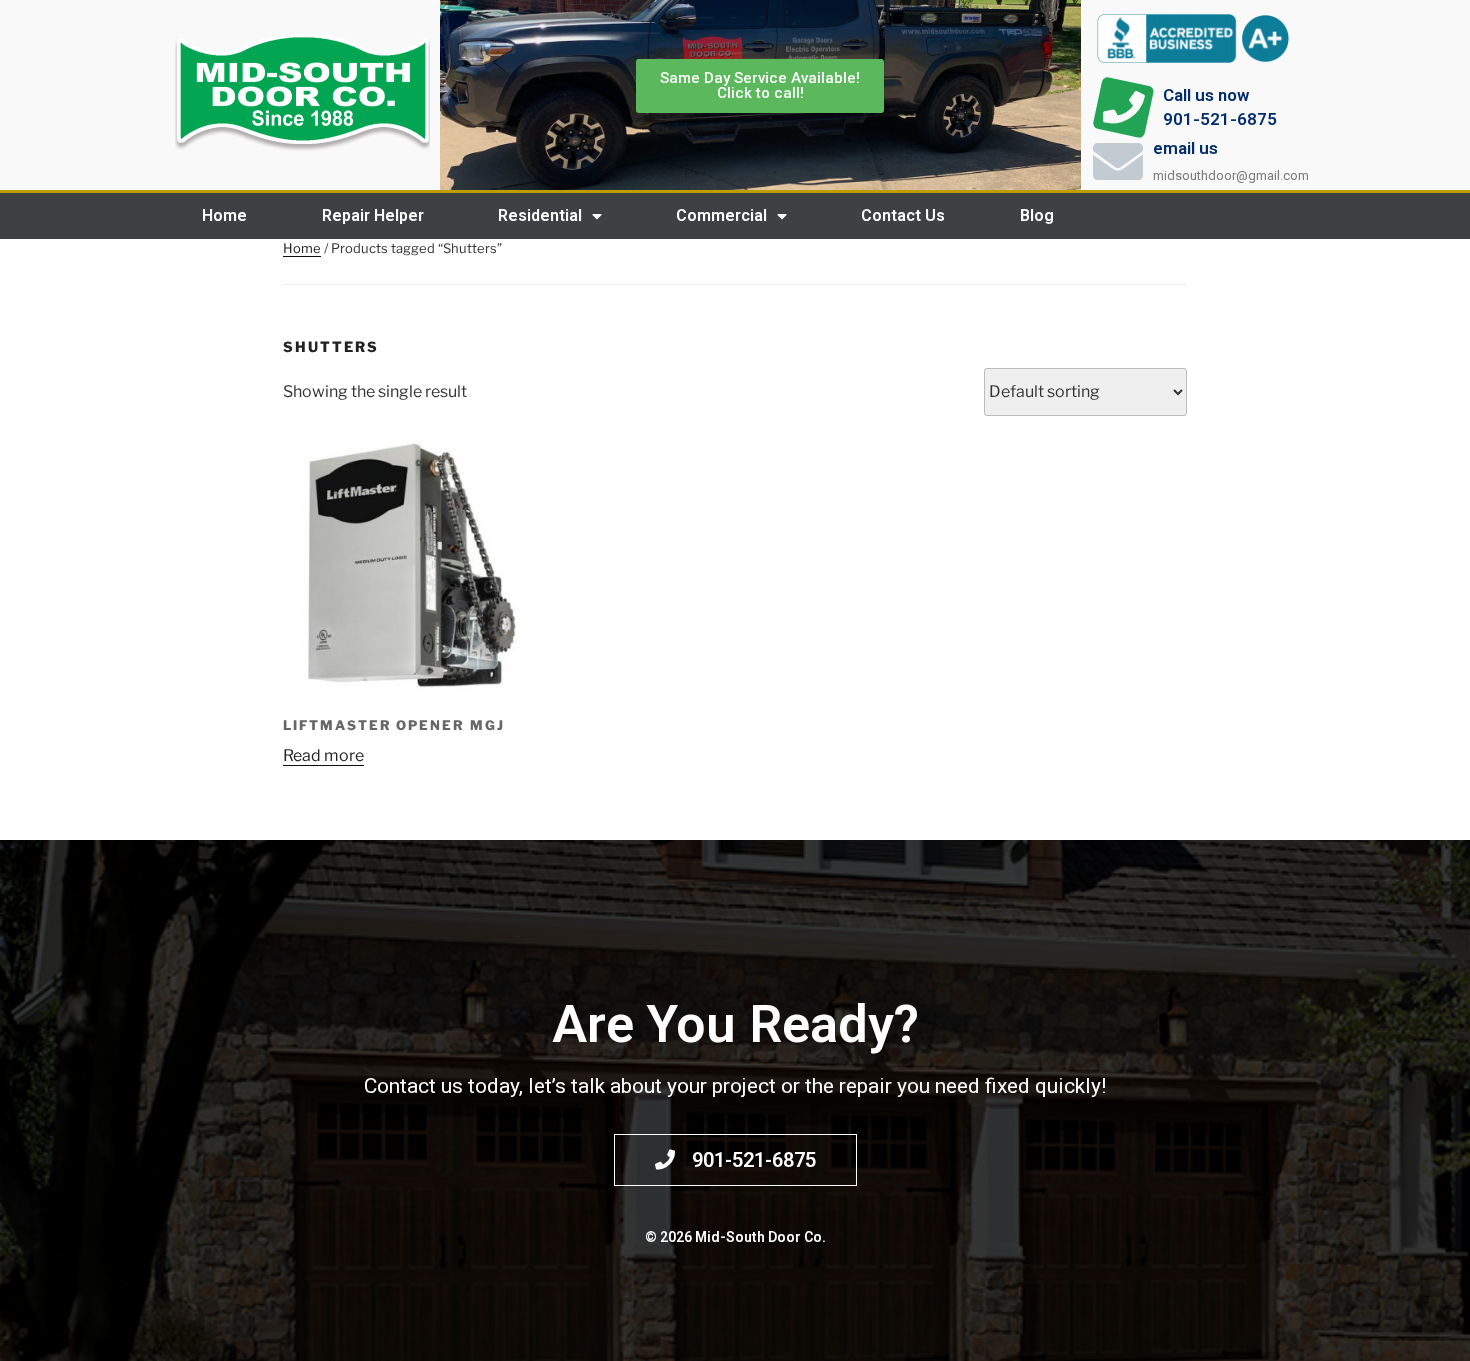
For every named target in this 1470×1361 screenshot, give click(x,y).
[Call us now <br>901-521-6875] (1123, 108)
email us (1185, 148)
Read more (323, 755)
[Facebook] (1290, 216)
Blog (1037, 215)
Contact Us (903, 215)
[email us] (1118, 161)
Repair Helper (373, 215)
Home (224, 215)
